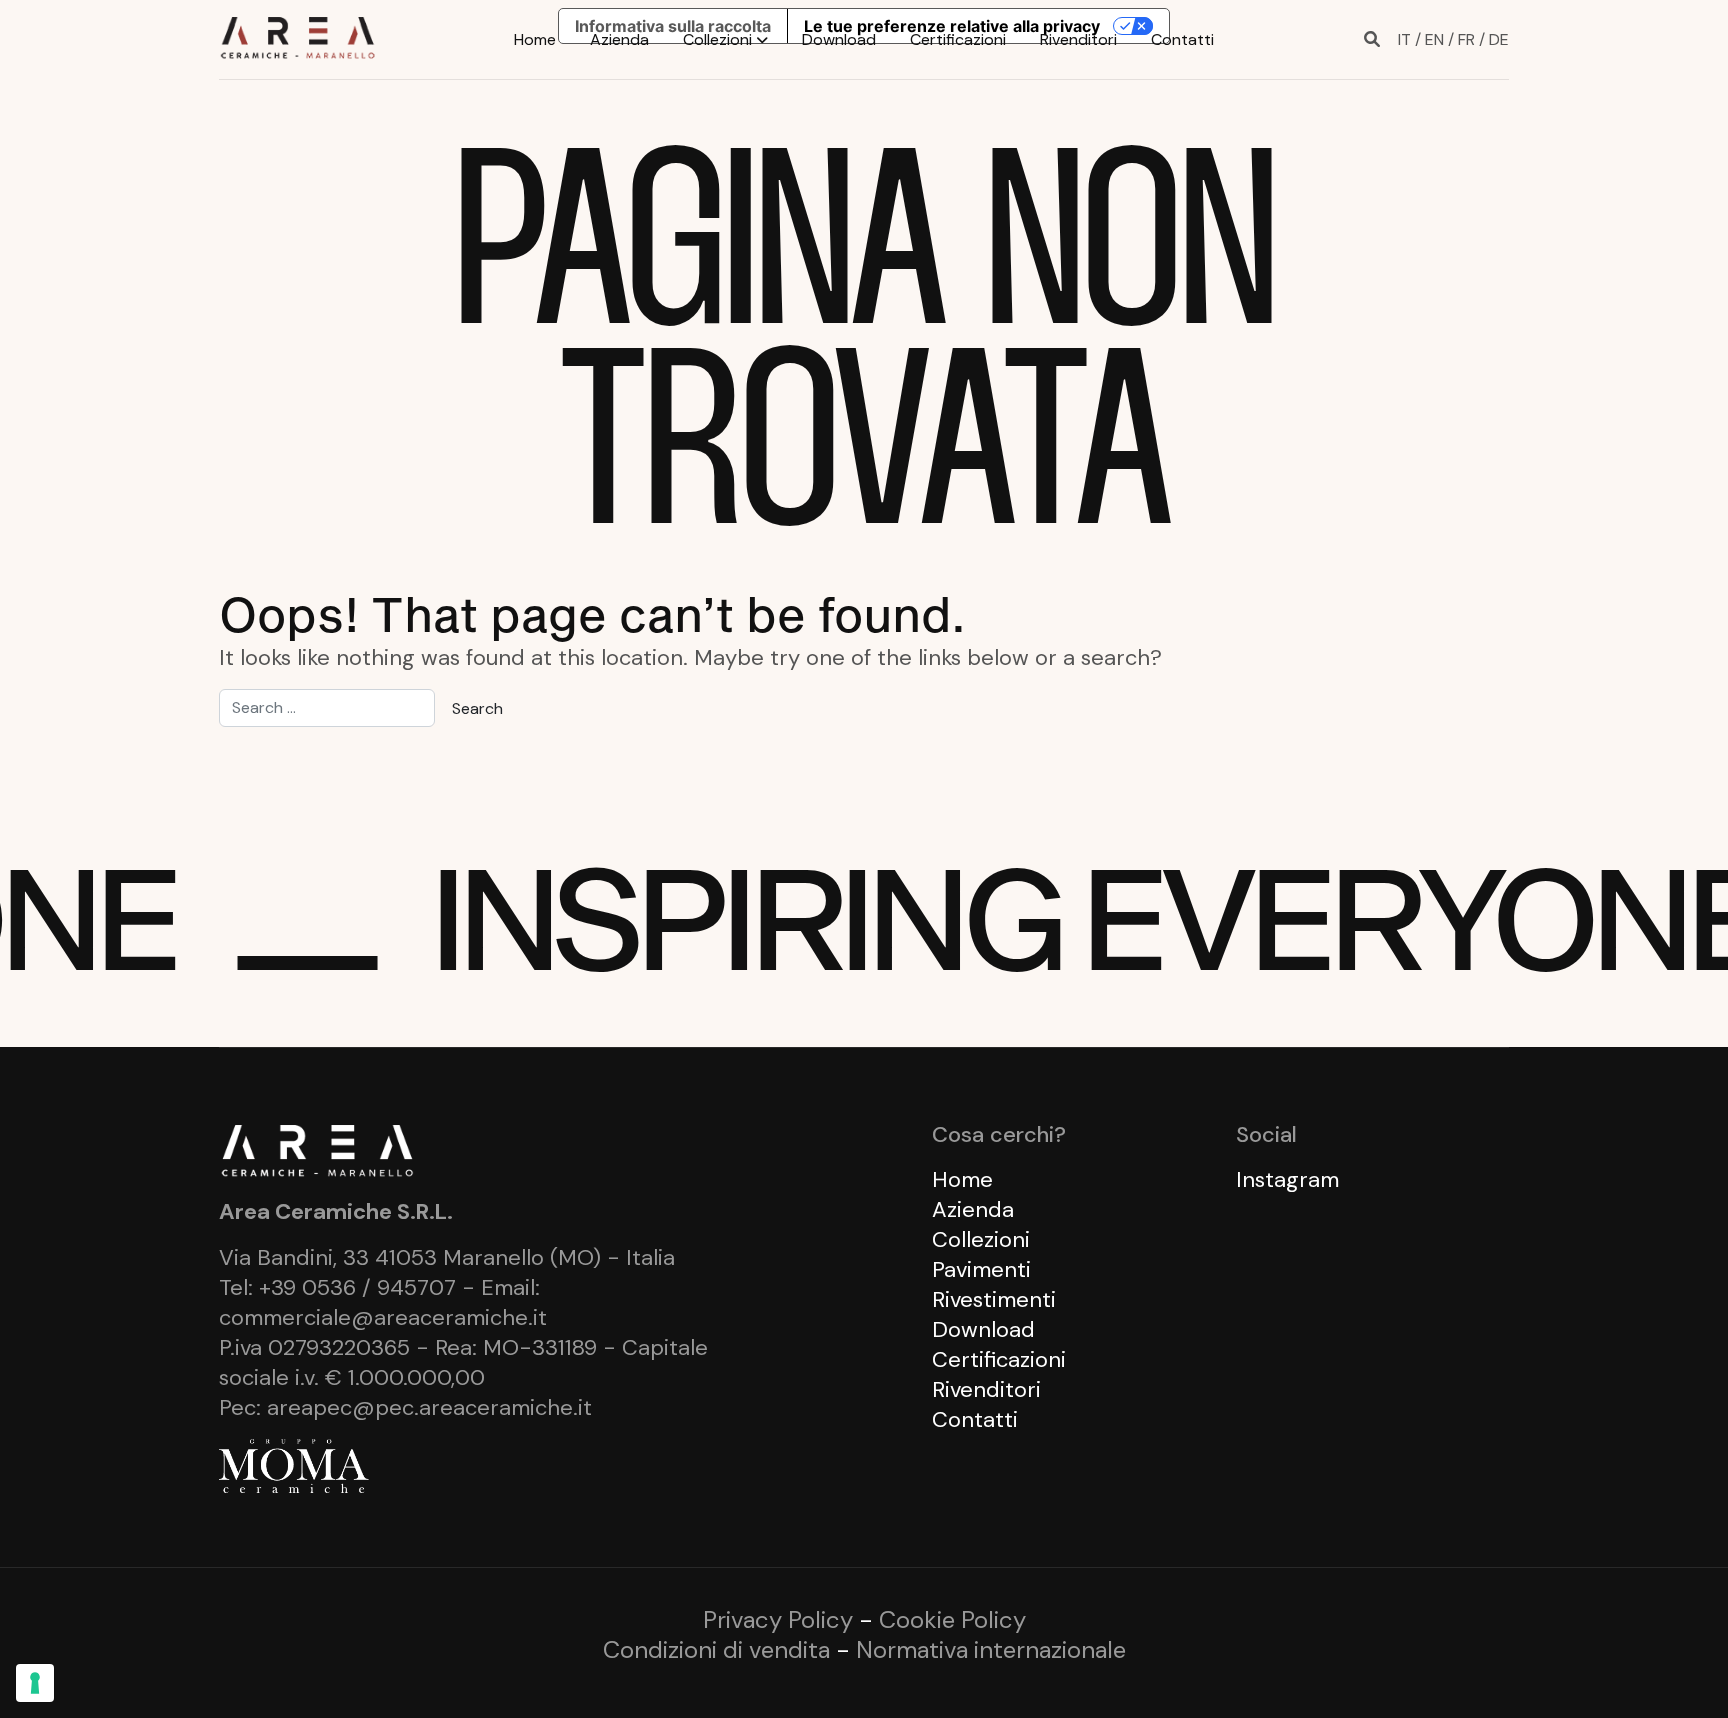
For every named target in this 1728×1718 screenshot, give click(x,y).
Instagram (1287, 1179)
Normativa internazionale (991, 1649)
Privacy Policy (778, 1619)
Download (839, 39)
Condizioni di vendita (716, 1649)
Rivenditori (1078, 39)
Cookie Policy (952, 1619)
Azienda (619, 39)
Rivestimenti (994, 1299)
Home (535, 39)
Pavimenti (981, 1269)
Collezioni (717, 39)
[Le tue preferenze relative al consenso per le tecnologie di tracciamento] (35, 1683)
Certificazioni (958, 39)
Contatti (1182, 39)
